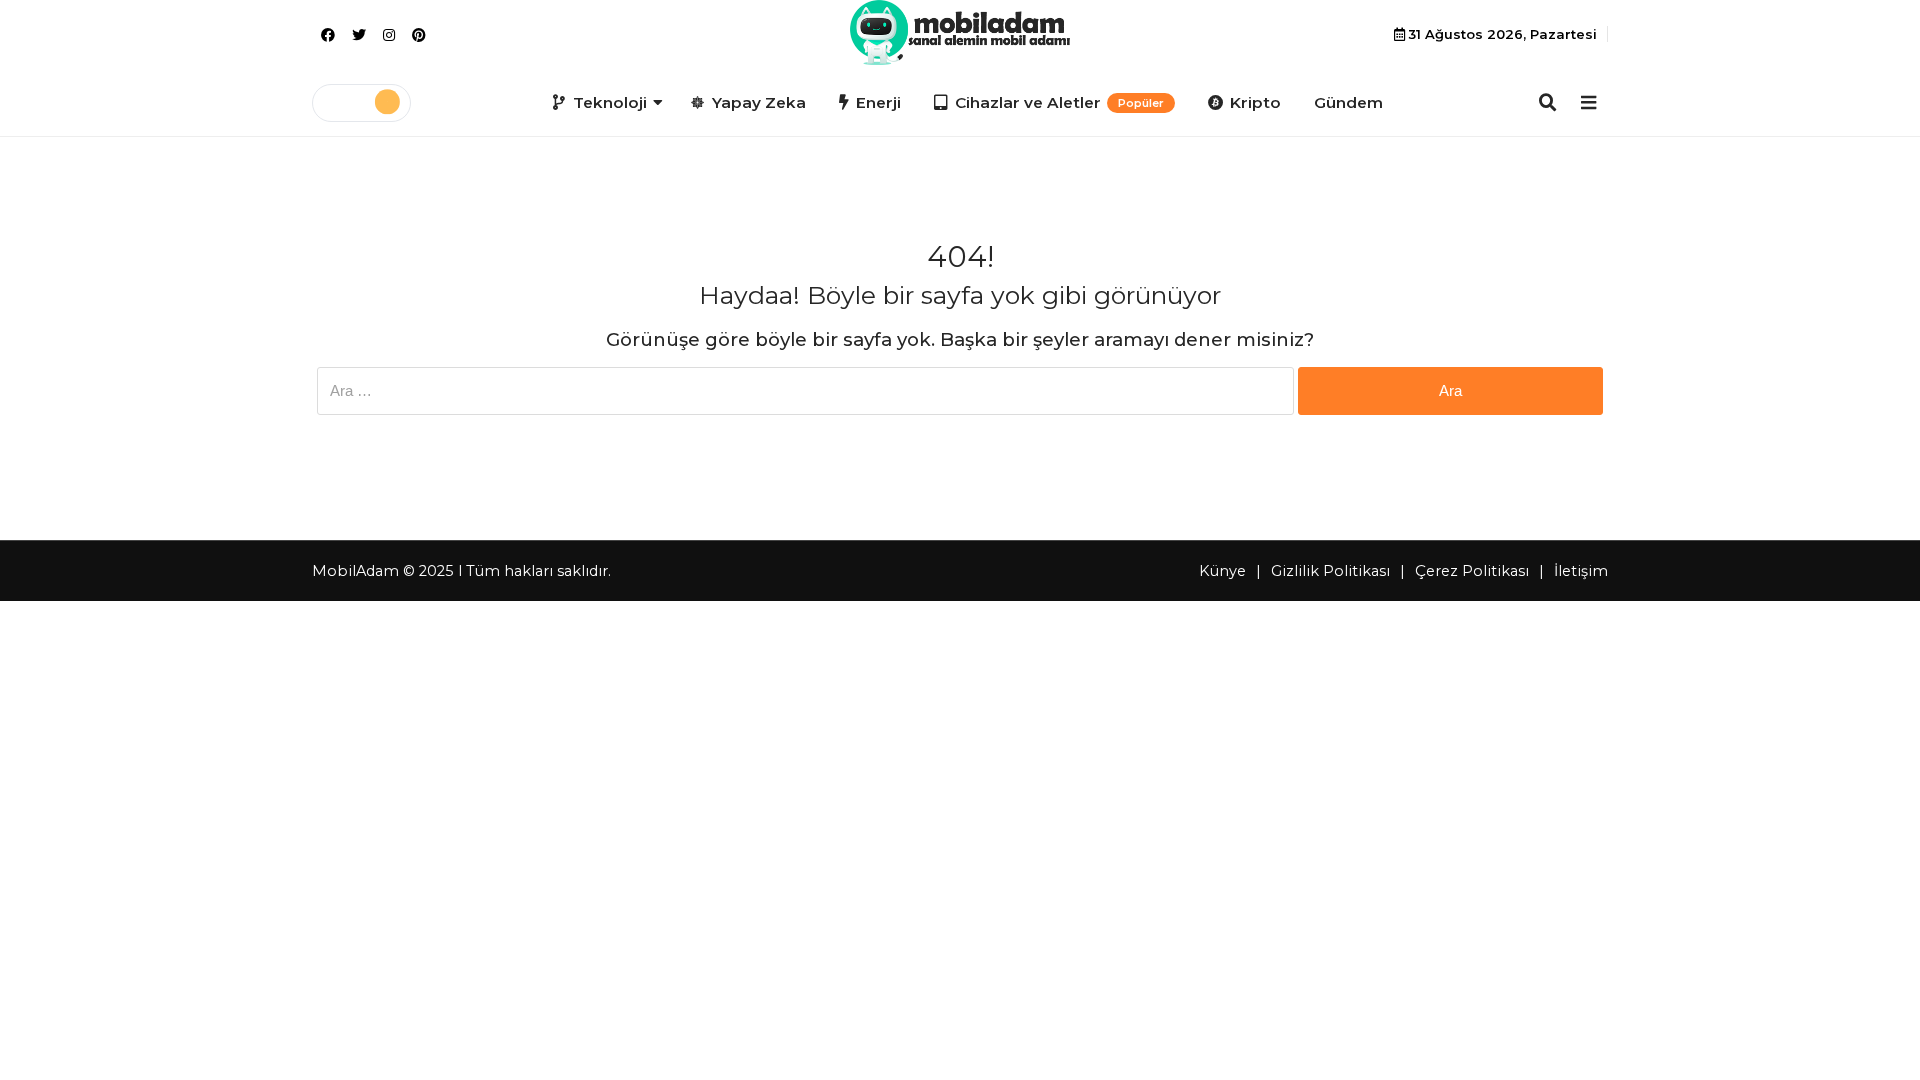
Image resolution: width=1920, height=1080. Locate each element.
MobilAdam (355, 571)
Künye (1222, 571)
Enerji (878, 102)
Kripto (1255, 102)
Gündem (1348, 102)
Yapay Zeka (759, 102)
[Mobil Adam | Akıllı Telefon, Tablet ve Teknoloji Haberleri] (959, 32)
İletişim (1581, 571)
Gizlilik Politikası (1330, 571)
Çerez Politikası (1472, 571)
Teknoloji (610, 102)
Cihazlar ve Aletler (1059, 102)
